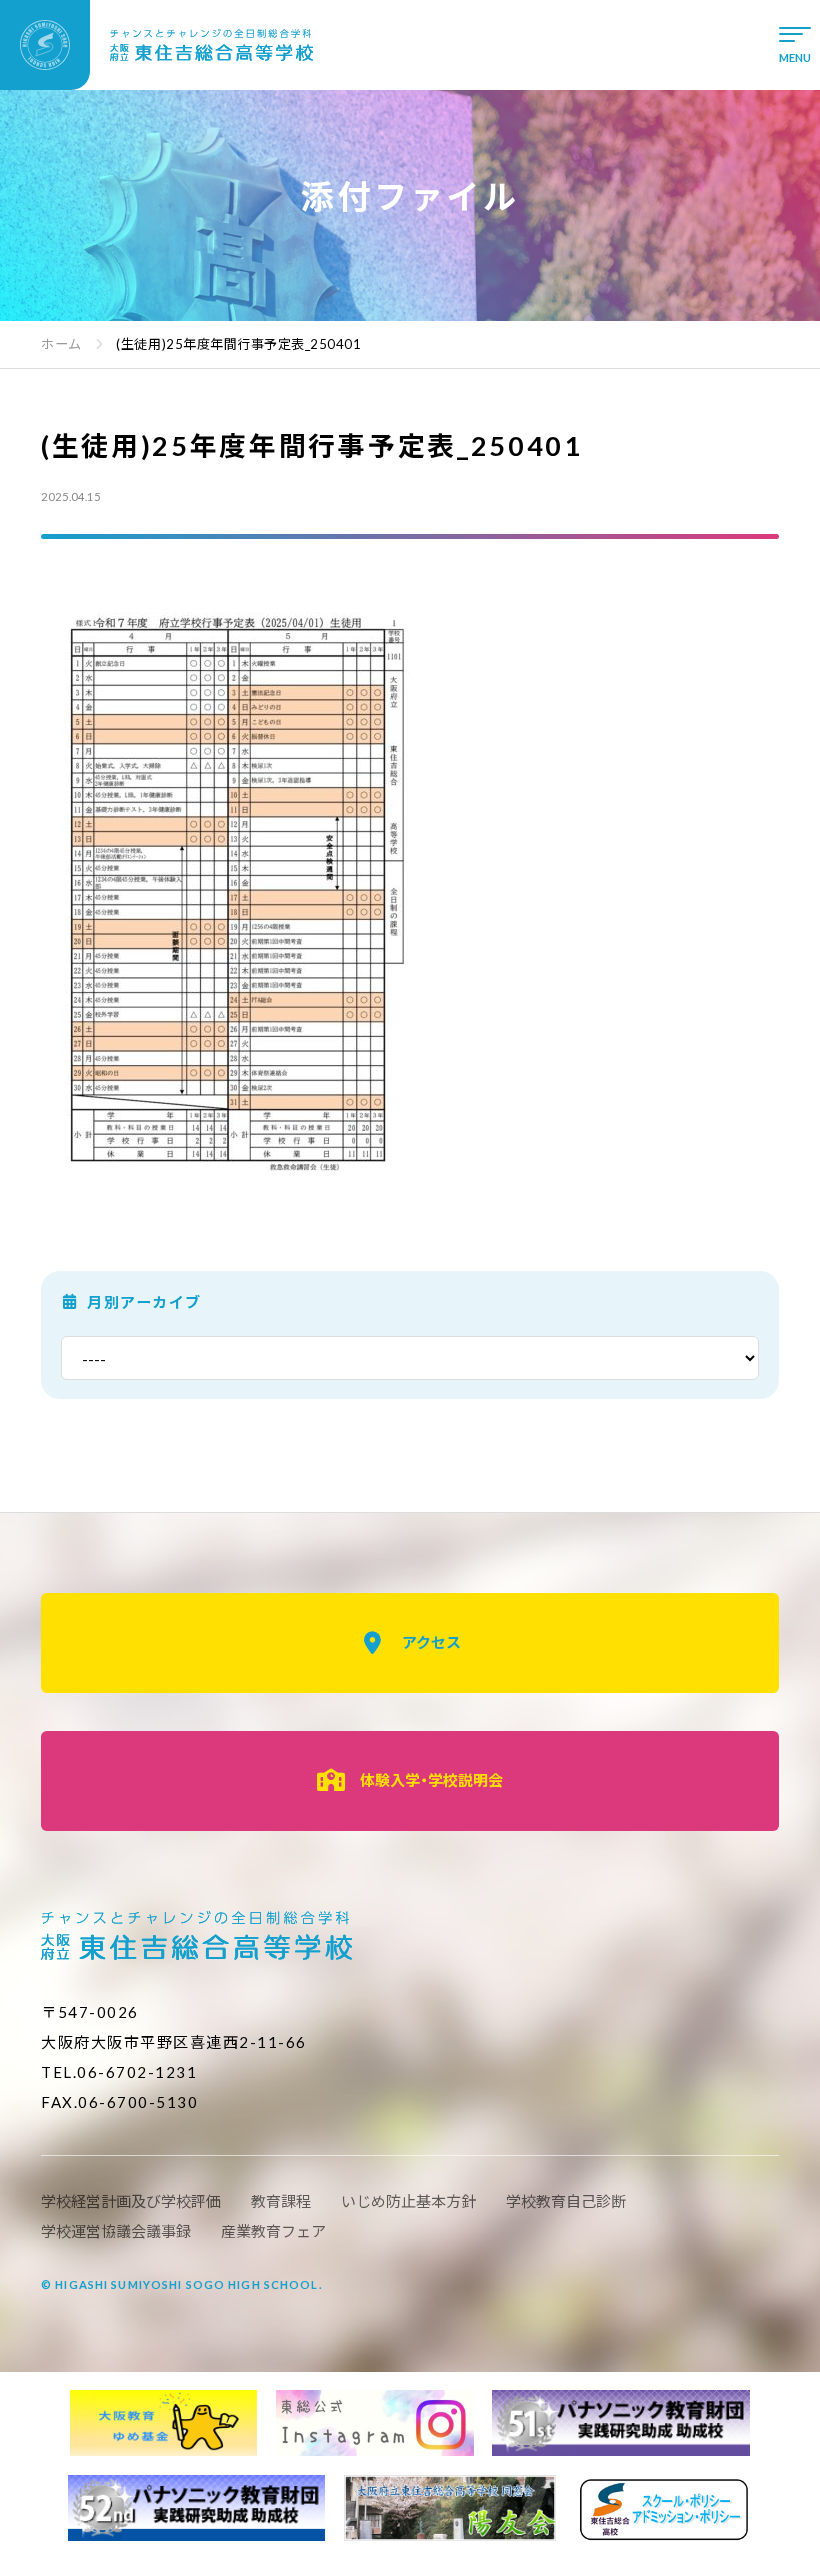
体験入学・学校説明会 (431, 1780)
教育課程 (281, 2201)
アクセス (431, 1642)
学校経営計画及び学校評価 (131, 2201)
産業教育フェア (273, 2231)
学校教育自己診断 (566, 2201)
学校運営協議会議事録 (116, 2231)
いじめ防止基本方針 (408, 2201)
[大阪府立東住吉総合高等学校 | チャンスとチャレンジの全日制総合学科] (157, 45)
